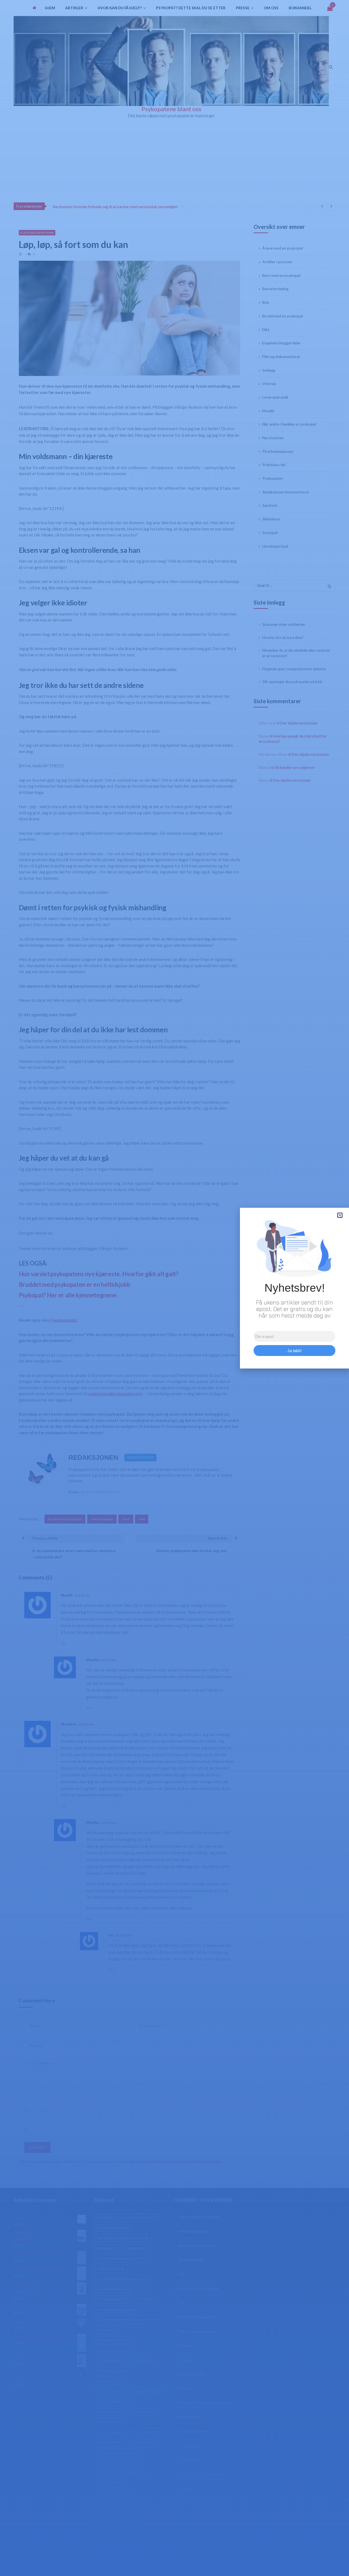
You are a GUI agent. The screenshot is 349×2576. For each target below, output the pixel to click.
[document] (174, 1288)
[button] (340, 1215)
